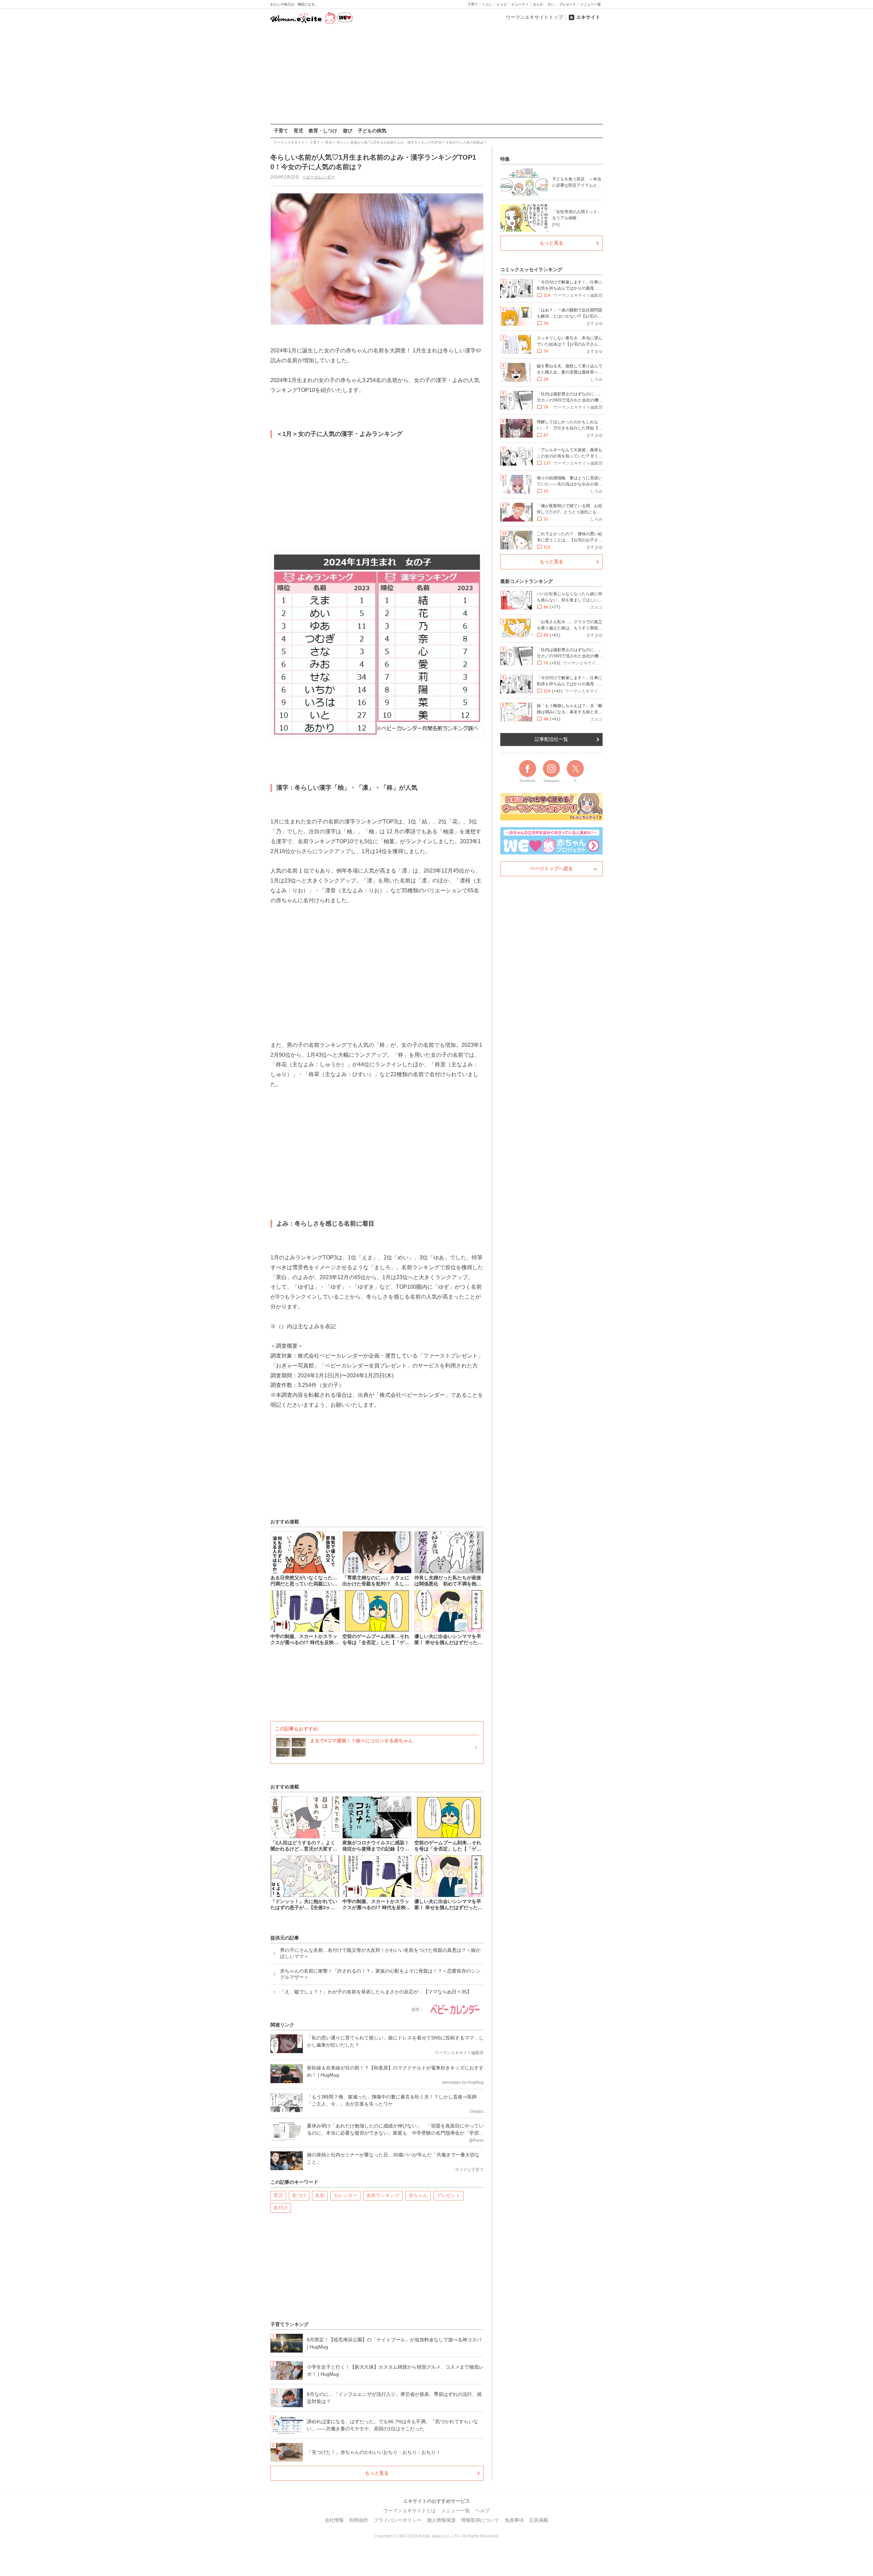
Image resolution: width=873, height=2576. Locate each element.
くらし (487, 4)
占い (551, 4)
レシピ (502, 4)
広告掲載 (539, 2520)
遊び (347, 131)
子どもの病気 (372, 131)
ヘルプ (483, 2511)
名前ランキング (383, 2195)
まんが (538, 4)
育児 (298, 131)
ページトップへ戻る (551, 868)
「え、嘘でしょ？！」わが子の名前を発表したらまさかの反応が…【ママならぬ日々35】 (376, 1992)
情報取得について (480, 2520)
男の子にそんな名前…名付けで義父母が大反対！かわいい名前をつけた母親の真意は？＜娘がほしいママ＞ (380, 1953)
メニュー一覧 (591, 4)
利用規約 (359, 2520)
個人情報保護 (441, 2520)
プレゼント (567, 4)
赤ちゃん (418, 2195)
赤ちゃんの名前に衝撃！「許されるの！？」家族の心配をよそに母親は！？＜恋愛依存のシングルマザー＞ (380, 1974)
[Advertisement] (436, 75)
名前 (320, 2195)
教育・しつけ (323, 131)
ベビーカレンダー (319, 177)
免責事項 (514, 2520)
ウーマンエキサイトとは (410, 2511)
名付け (281, 2208)
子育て (473, 4)
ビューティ (520, 4)
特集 (505, 159)
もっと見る (377, 2473)
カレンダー (345, 2195)
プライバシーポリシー (398, 2520)
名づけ (299, 2195)
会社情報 (334, 2520)
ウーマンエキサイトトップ (534, 17)
